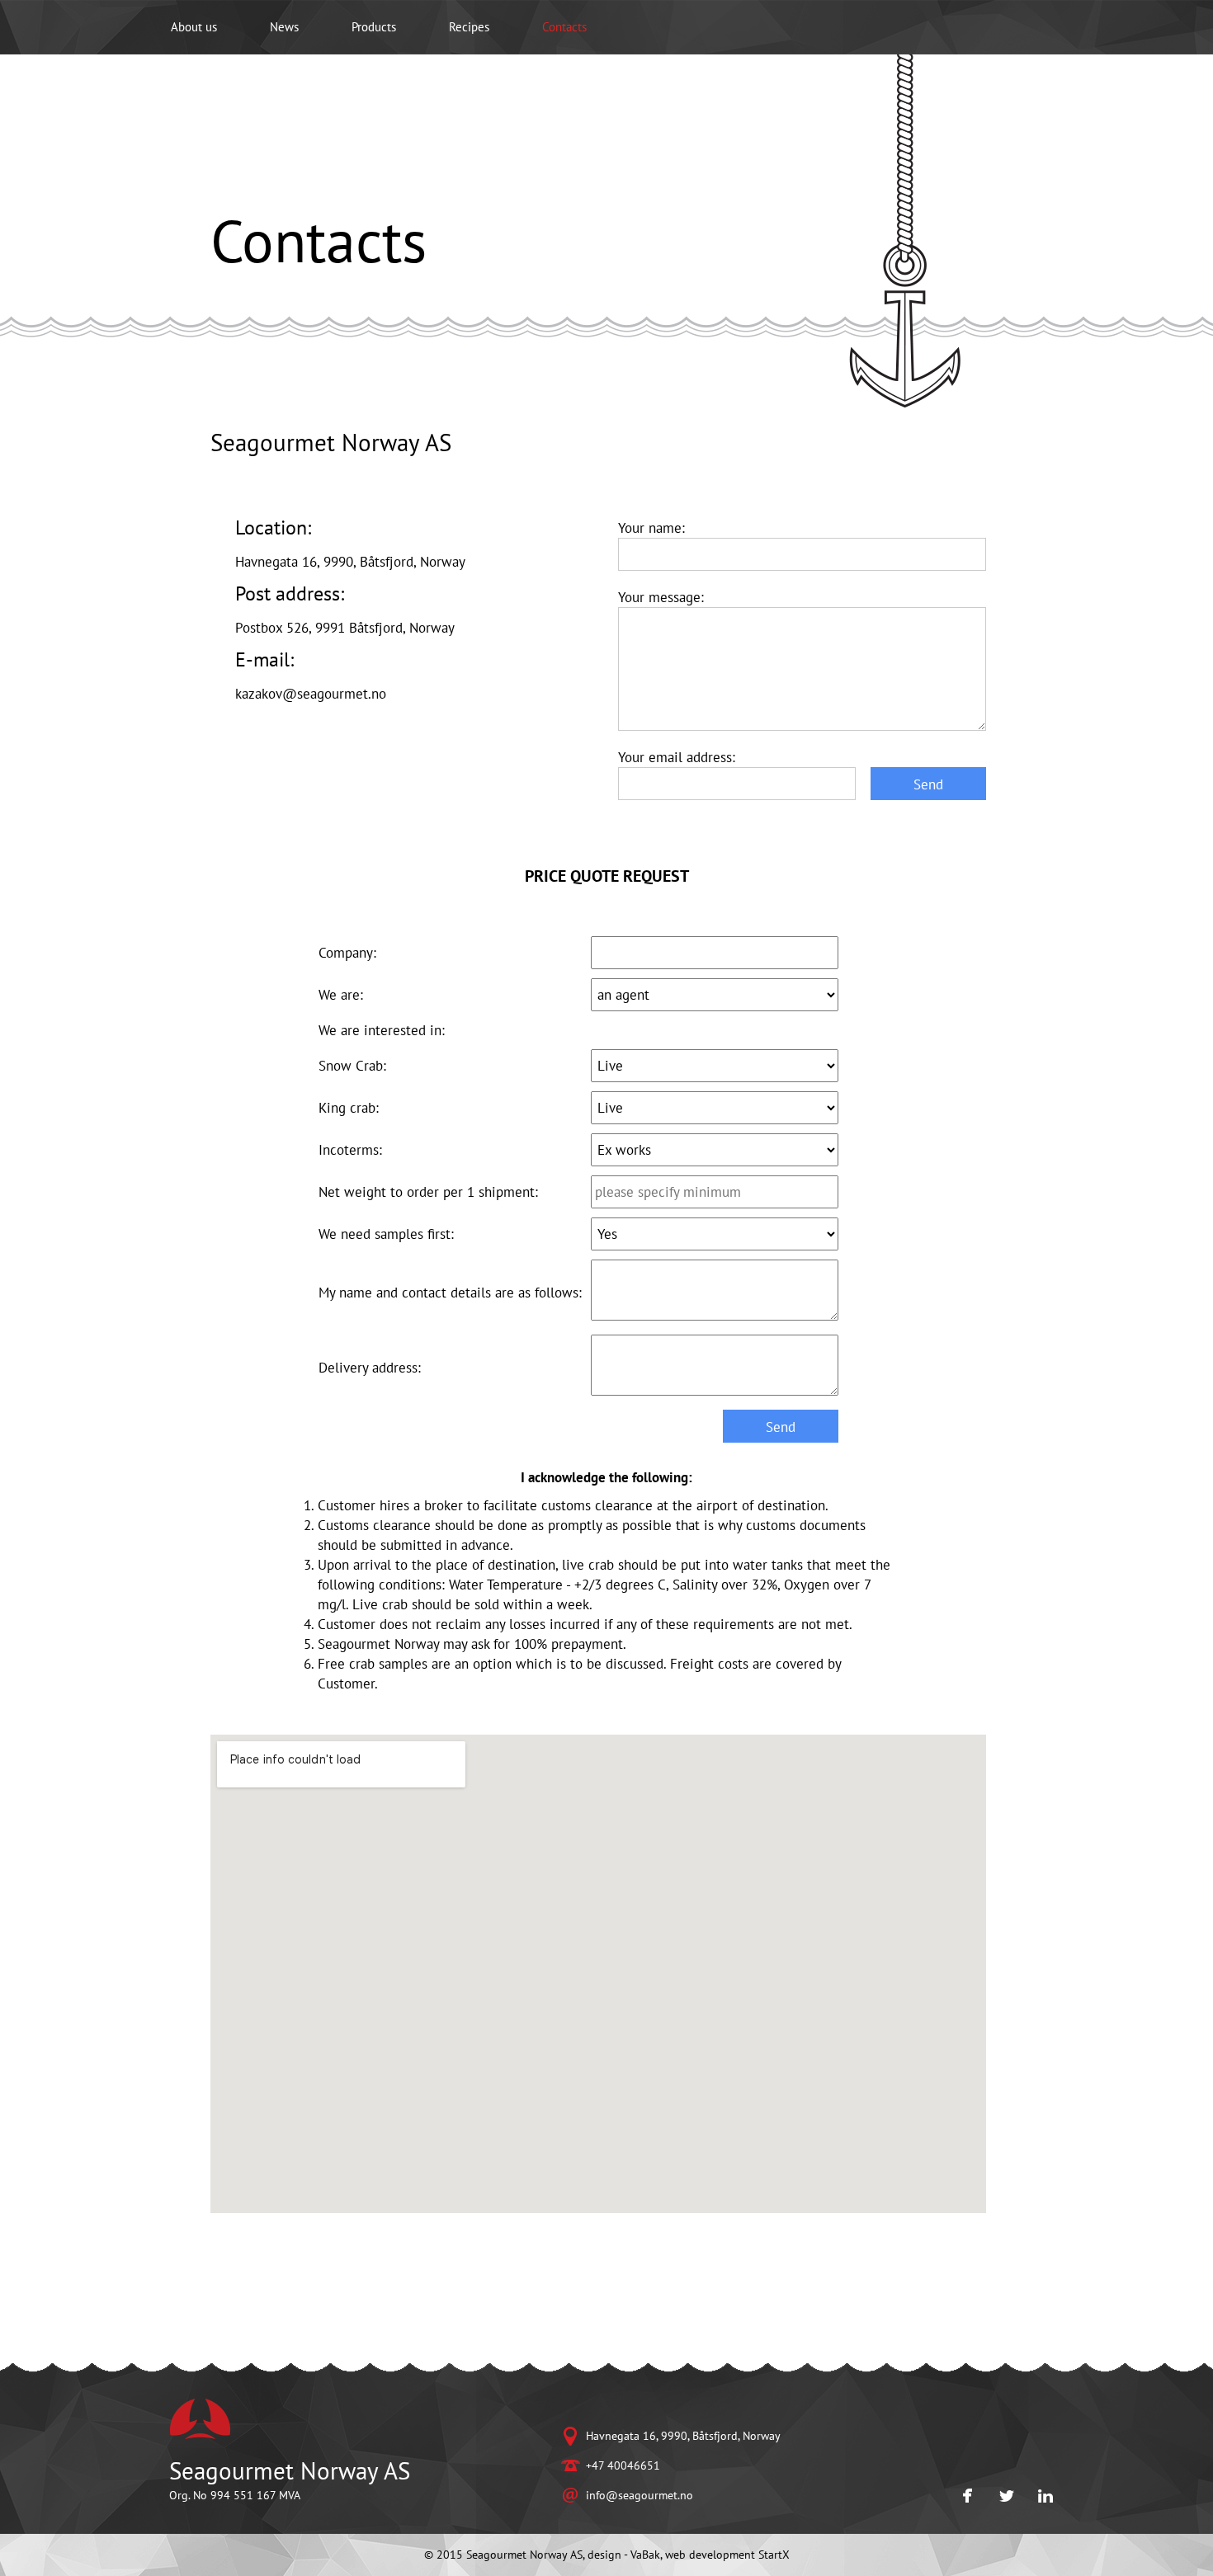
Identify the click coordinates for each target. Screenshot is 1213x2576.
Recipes (469, 27)
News (284, 27)
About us (194, 27)
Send (928, 784)
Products (374, 27)
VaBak (645, 2555)
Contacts (564, 27)
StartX (774, 2555)
